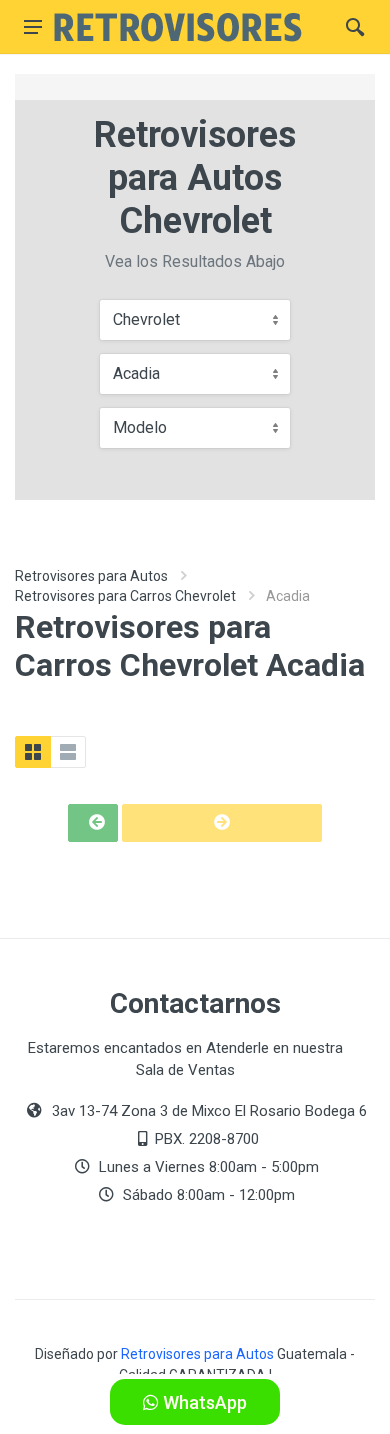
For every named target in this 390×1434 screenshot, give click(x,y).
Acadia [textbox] (136, 373)
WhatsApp (203, 1402)
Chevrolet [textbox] (146, 319)
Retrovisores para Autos (91, 576)
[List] (68, 752)
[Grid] (33, 752)
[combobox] (195, 320)
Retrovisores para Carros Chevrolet (125, 596)
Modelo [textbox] (140, 427)
